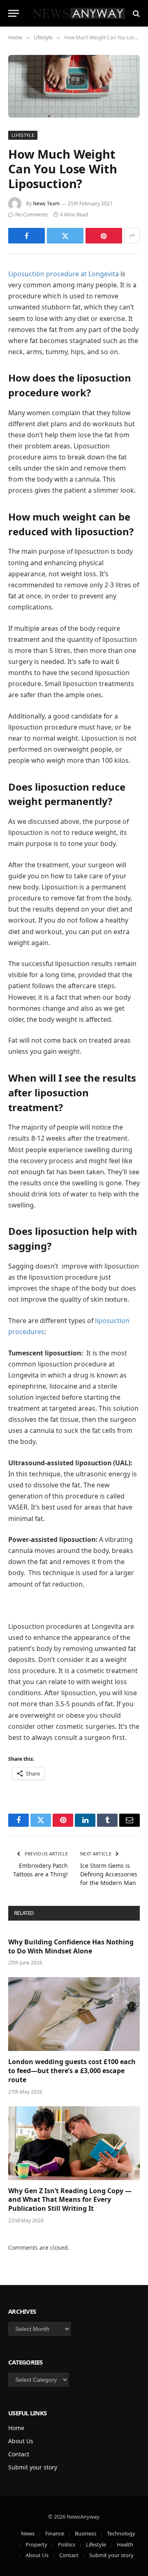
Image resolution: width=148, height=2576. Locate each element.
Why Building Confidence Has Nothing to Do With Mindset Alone (71, 1946)
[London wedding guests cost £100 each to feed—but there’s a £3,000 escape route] (74, 2014)
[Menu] (14, 13)
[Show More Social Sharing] (132, 236)
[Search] (135, 13)
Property (36, 2544)
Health (125, 2544)
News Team (46, 203)
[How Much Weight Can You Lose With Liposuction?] (74, 86)
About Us (21, 2441)
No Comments (32, 215)
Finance (55, 2533)
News (28, 2533)
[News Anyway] (78, 13)
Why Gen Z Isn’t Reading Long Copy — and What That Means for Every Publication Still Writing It (70, 2200)
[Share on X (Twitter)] (65, 236)
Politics (67, 2544)
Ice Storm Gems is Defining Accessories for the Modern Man (109, 1874)
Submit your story (33, 2467)
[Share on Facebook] (27, 236)
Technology (121, 2533)
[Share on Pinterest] (104, 236)
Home (16, 2428)
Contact (19, 2454)
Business (86, 2533)
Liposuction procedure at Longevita (64, 274)
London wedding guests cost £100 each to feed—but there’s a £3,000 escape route (72, 2071)
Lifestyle (23, 135)
